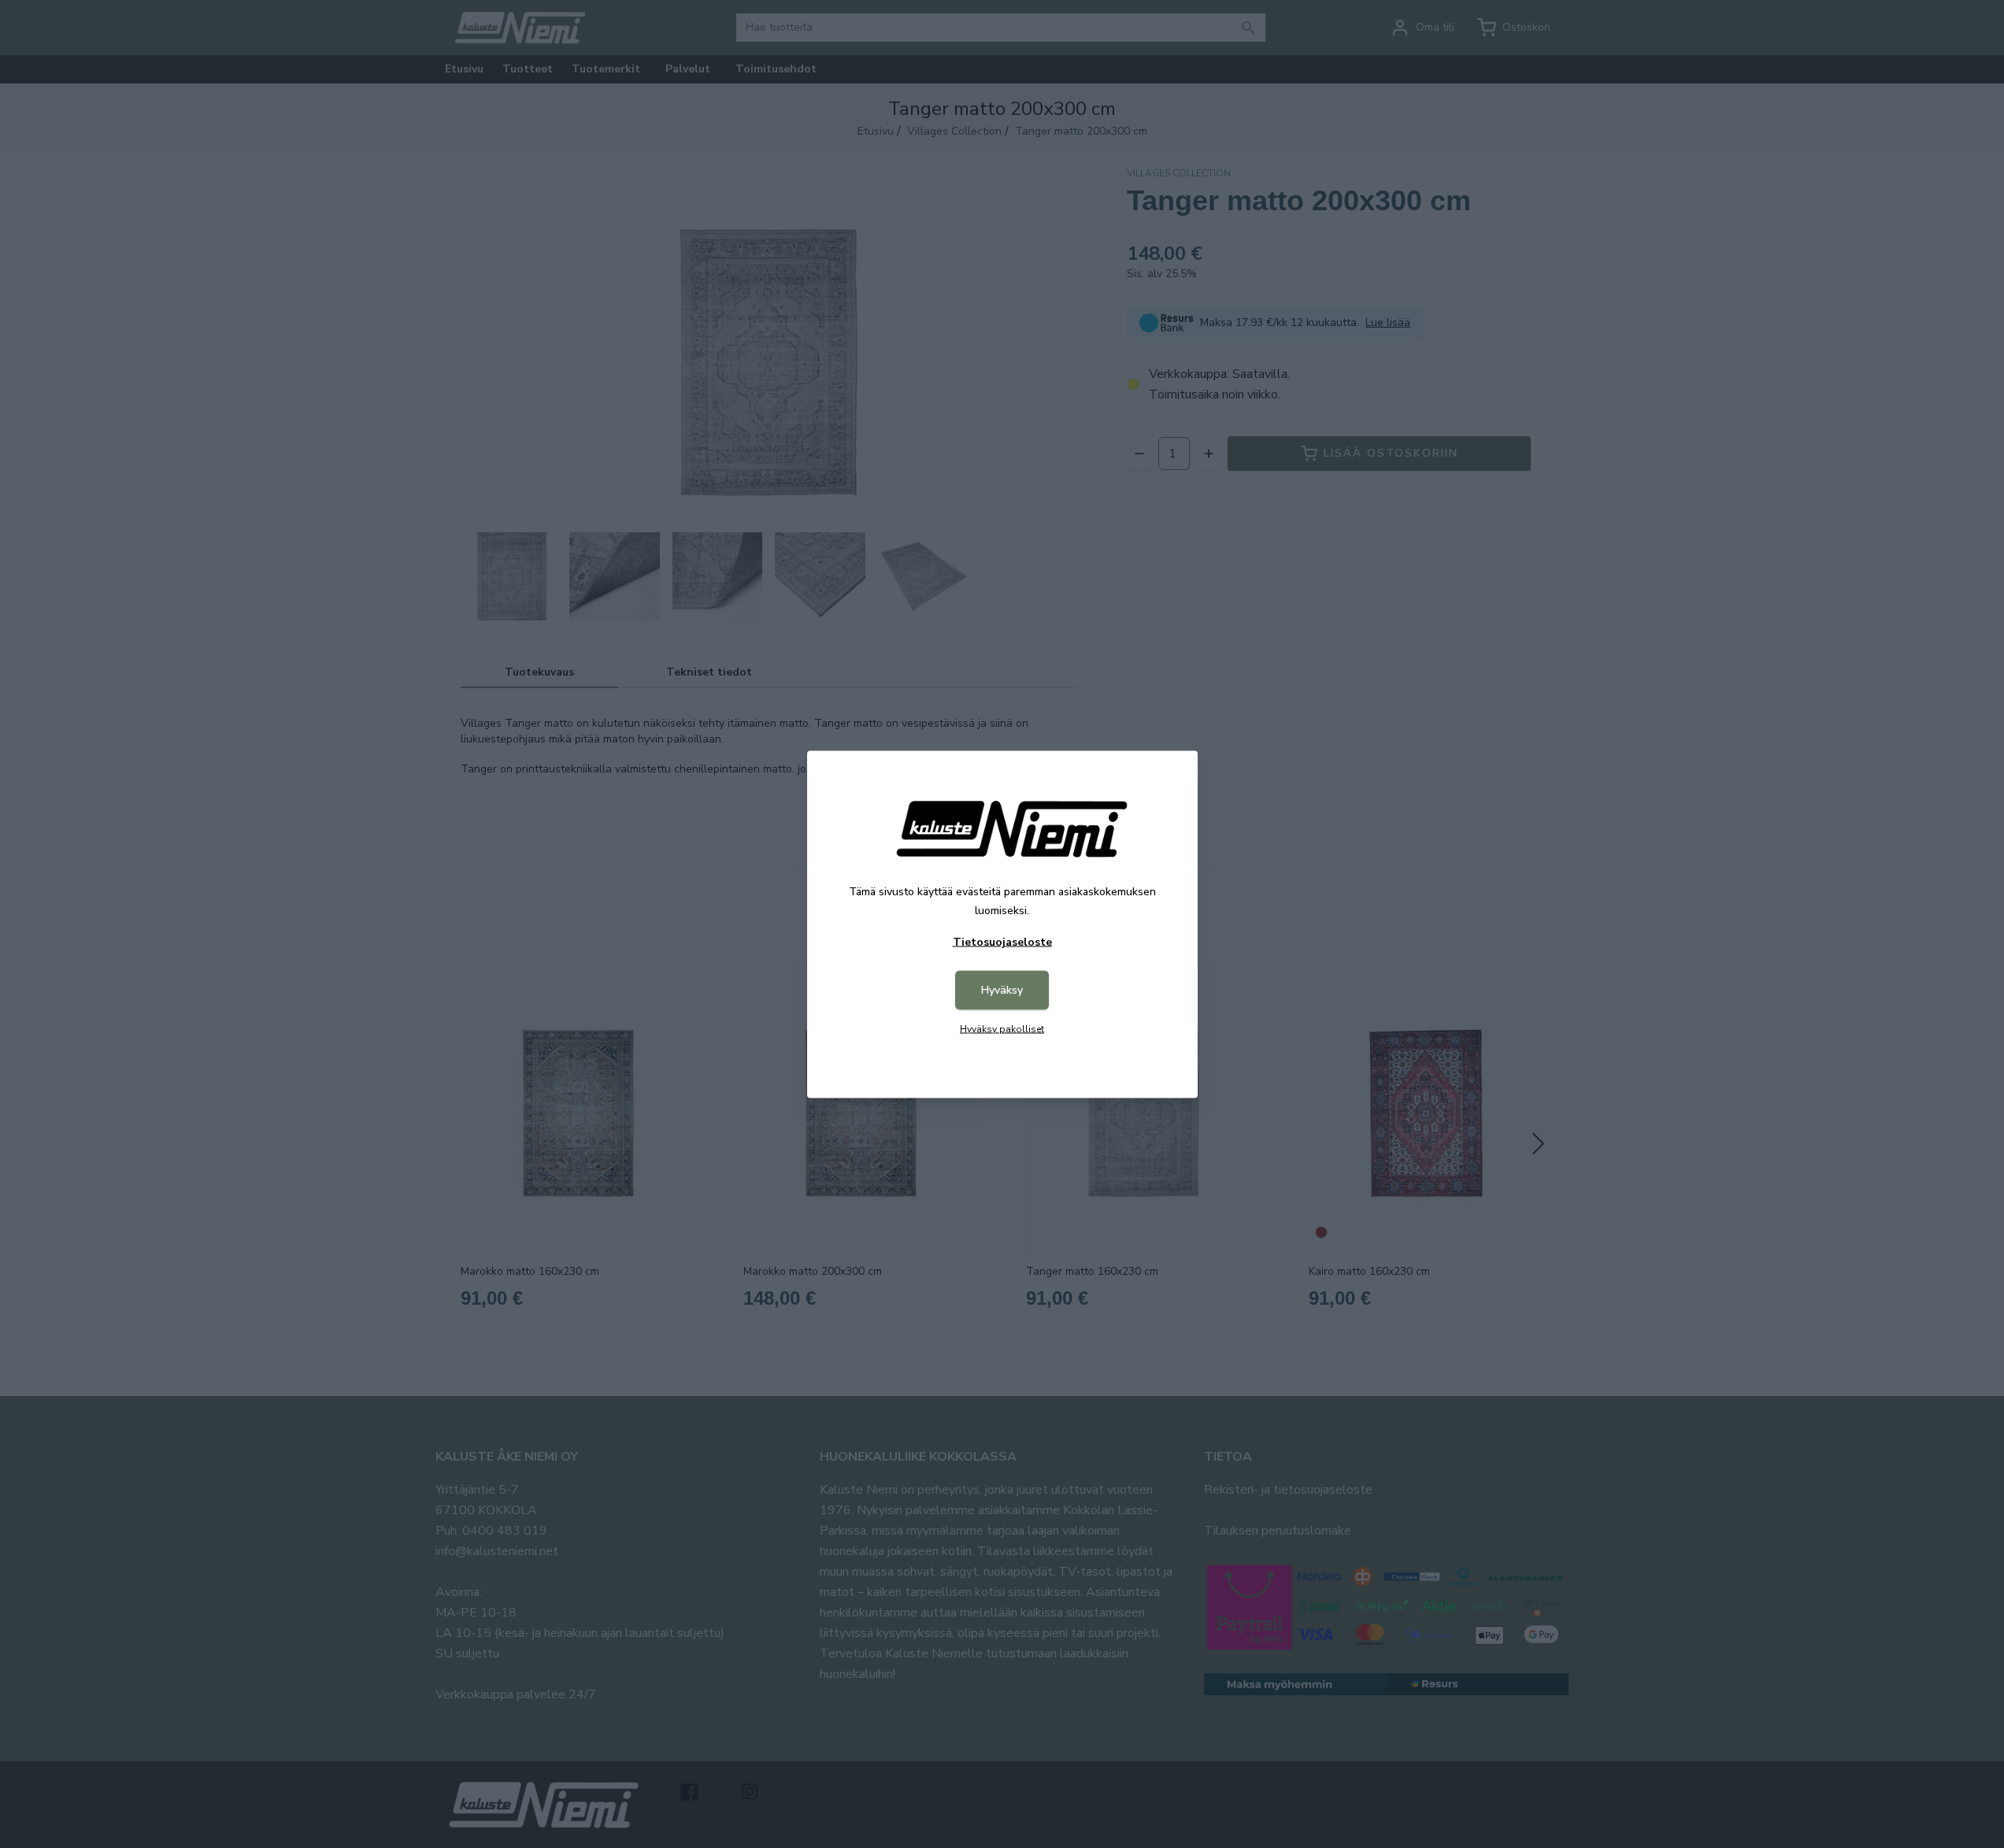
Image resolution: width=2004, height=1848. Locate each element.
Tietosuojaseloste (1002, 941)
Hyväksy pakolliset (1002, 1028)
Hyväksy (1002, 989)
